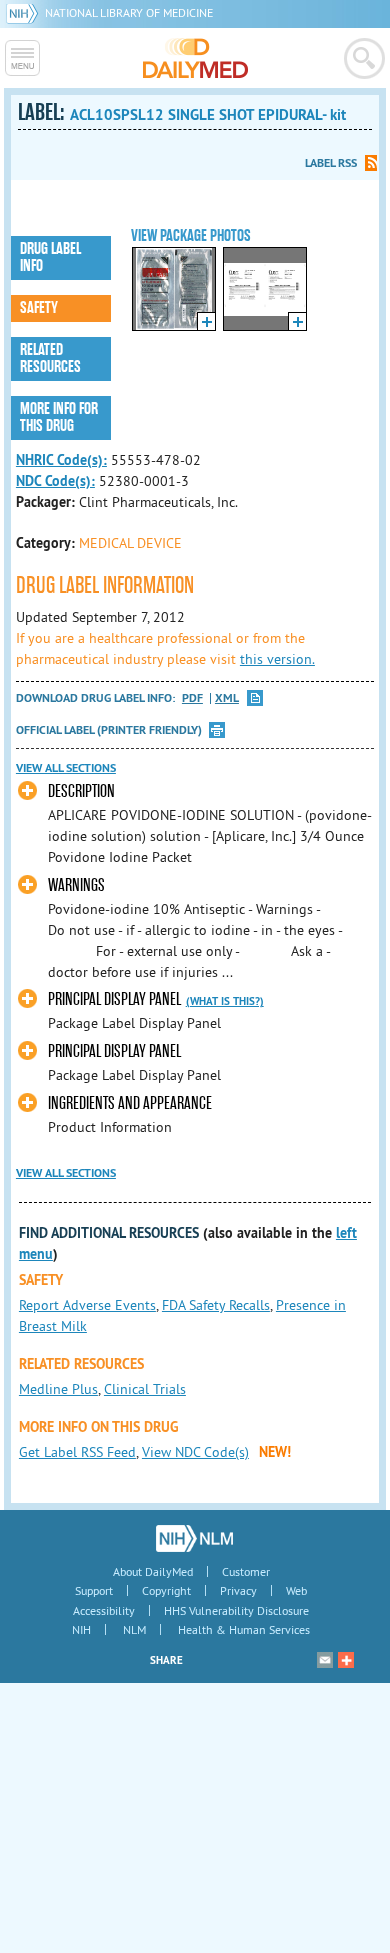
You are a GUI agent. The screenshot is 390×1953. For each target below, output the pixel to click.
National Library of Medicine (129, 12)
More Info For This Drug (59, 417)
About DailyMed (153, 1571)
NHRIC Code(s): (61, 460)
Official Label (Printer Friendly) (109, 730)
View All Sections (66, 768)
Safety (39, 308)
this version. (277, 659)
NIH (81, 1629)
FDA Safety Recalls (216, 1305)
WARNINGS (76, 885)
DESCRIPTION (81, 791)
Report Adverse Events (87, 1305)
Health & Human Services (244, 1629)
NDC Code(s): (55, 481)
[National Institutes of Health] (25, 12)
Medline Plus (58, 1389)
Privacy (238, 1590)
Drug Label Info (50, 257)
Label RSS (331, 163)
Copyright (166, 1590)
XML (227, 698)
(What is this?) (225, 1001)
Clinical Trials (145, 1389)
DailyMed (195, 58)
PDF (192, 698)
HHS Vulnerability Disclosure (236, 1610)
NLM (134, 1629)
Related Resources (50, 358)
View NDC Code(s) (195, 1452)
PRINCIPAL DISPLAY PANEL (114, 999)
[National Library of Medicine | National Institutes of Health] (194, 1538)
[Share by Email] (325, 1660)
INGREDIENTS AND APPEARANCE (130, 1103)
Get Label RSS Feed (77, 1452)
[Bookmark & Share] (346, 1660)
